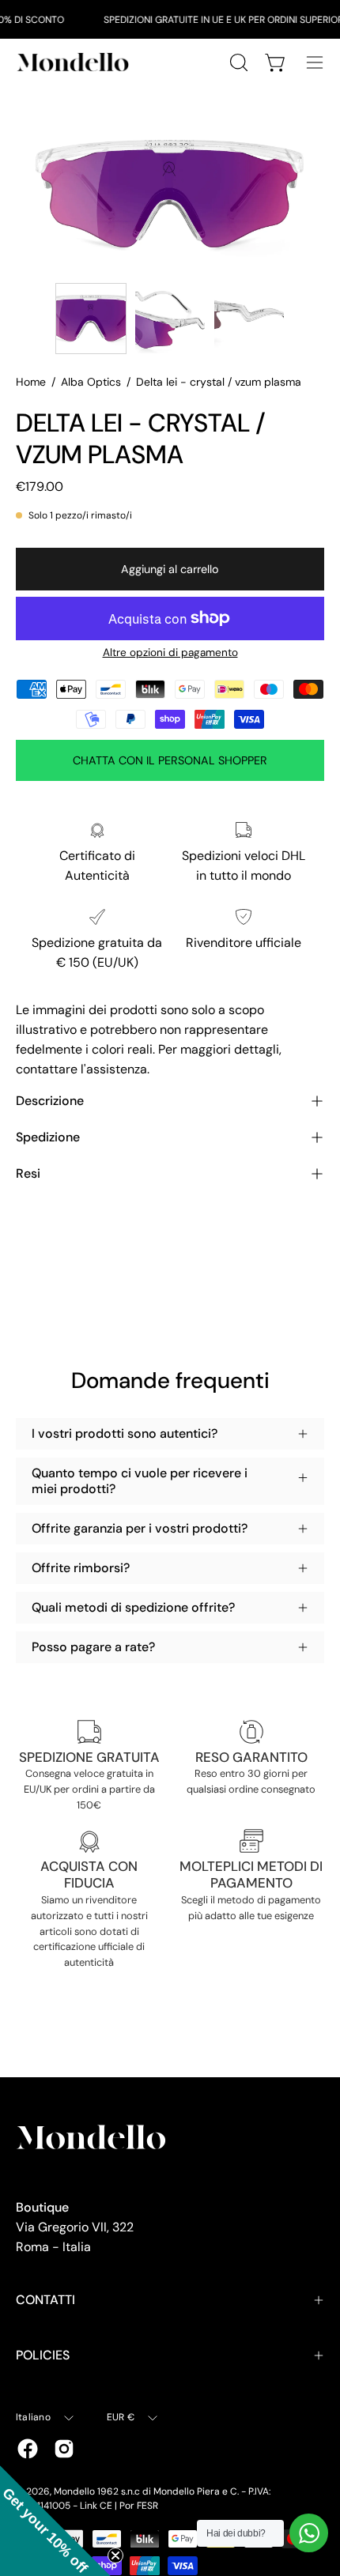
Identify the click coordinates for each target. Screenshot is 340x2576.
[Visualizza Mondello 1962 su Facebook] (28, 2449)
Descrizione (50, 1101)
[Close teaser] (115, 2555)
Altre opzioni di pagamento (170, 652)
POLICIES (43, 2355)
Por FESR (139, 2506)
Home (31, 382)
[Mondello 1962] (75, 62)
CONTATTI (45, 2300)
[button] (55, 2521)
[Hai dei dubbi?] (309, 2533)
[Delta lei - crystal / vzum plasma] (91, 319)
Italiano (33, 2417)
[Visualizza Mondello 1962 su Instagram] (64, 2449)
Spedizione (48, 1137)
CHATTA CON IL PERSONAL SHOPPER (170, 760)
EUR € (121, 2417)
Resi (28, 1173)
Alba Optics (91, 382)
